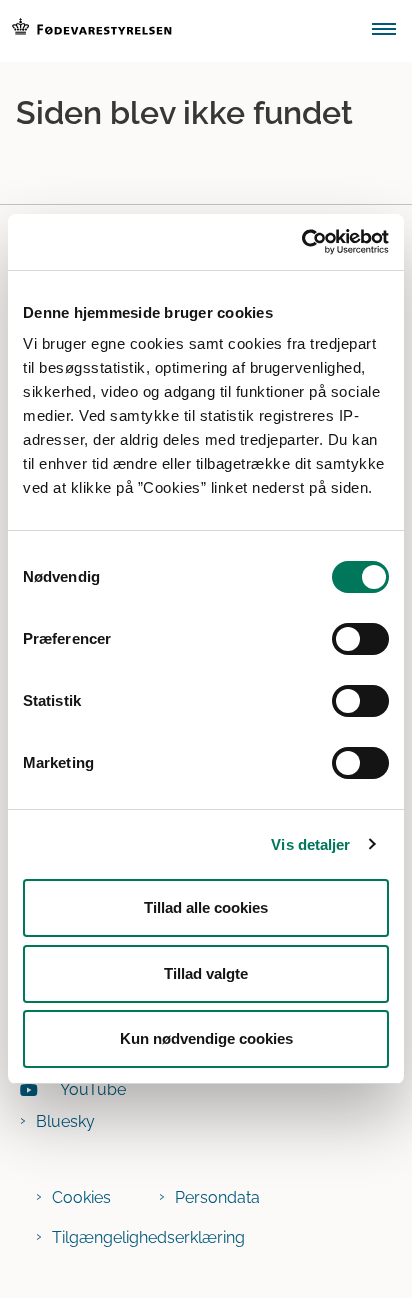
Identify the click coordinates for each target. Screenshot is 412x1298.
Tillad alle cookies (206, 907)
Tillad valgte (206, 973)
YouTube (93, 1089)
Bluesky (65, 1121)
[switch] (360, 639)
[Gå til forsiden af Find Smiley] (180, 31)
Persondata (217, 1197)
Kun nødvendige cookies (206, 1038)
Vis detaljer (310, 844)
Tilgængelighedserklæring (148, 1237)
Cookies (81, 1197)
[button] (392, 31)
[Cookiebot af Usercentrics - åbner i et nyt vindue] (301, 242)
